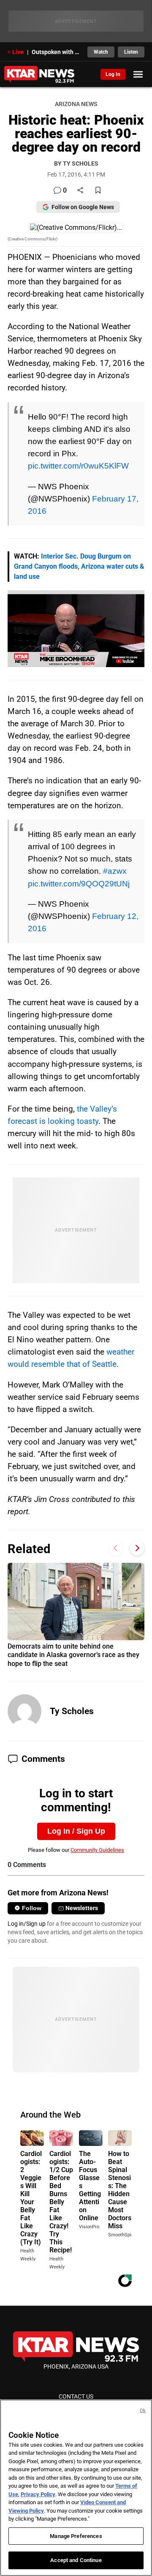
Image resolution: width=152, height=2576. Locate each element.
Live (18, 52)
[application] (76, 629)
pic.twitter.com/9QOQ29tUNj (79, 883)
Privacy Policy (38, 2494)
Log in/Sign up (27, 1924)
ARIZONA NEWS (76, 104)
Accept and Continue (76, 2560)
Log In (113, 74)
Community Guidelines (97, 1850)
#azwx (115, 871)
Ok (143, 2411)
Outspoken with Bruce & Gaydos (57, 52)
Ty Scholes (72, 1711)
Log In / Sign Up (76, 1831)
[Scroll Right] (137, 1548)
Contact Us (76, 2396)
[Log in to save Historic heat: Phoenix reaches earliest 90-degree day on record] (98, 191)
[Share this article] (80, 191)
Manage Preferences (76, 2536)
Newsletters (82, 1908)
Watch (101, 52)
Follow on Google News (83, 207)
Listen (131, 52)
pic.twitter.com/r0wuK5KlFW (78, 466)
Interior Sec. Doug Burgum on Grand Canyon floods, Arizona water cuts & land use (79, 566)
